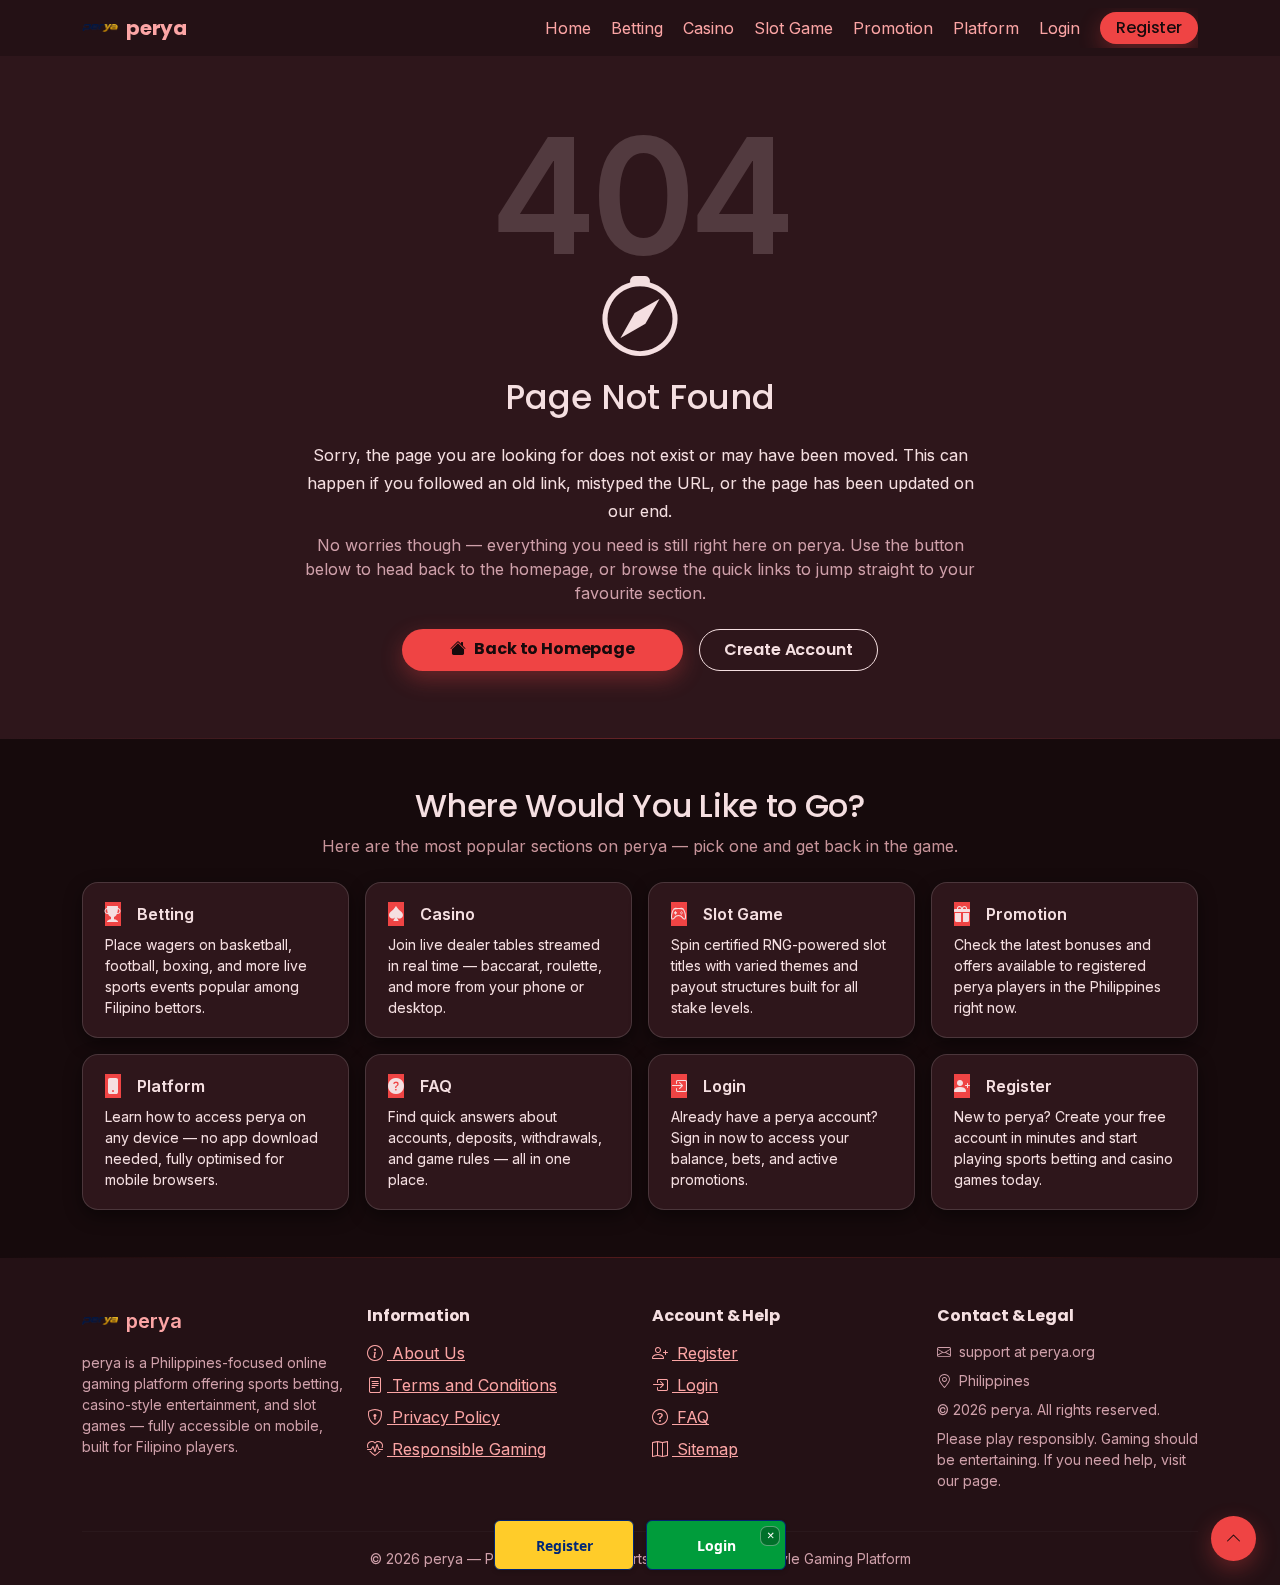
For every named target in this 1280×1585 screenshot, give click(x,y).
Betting (637, 28)
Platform (986, 28)
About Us (426, 1353)
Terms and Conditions (472, 1385)
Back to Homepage (554, 648)
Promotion (893, 28)
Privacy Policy (443, 1417)
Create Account (788, 649)
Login (1059, 28)
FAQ (690, 1417)
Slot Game (793, 28)
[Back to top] (1233, 1538)
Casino (708, 28)
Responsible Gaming (466, 1449)
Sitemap (705, 1449)
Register (1149, 27)
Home (568, 28)
